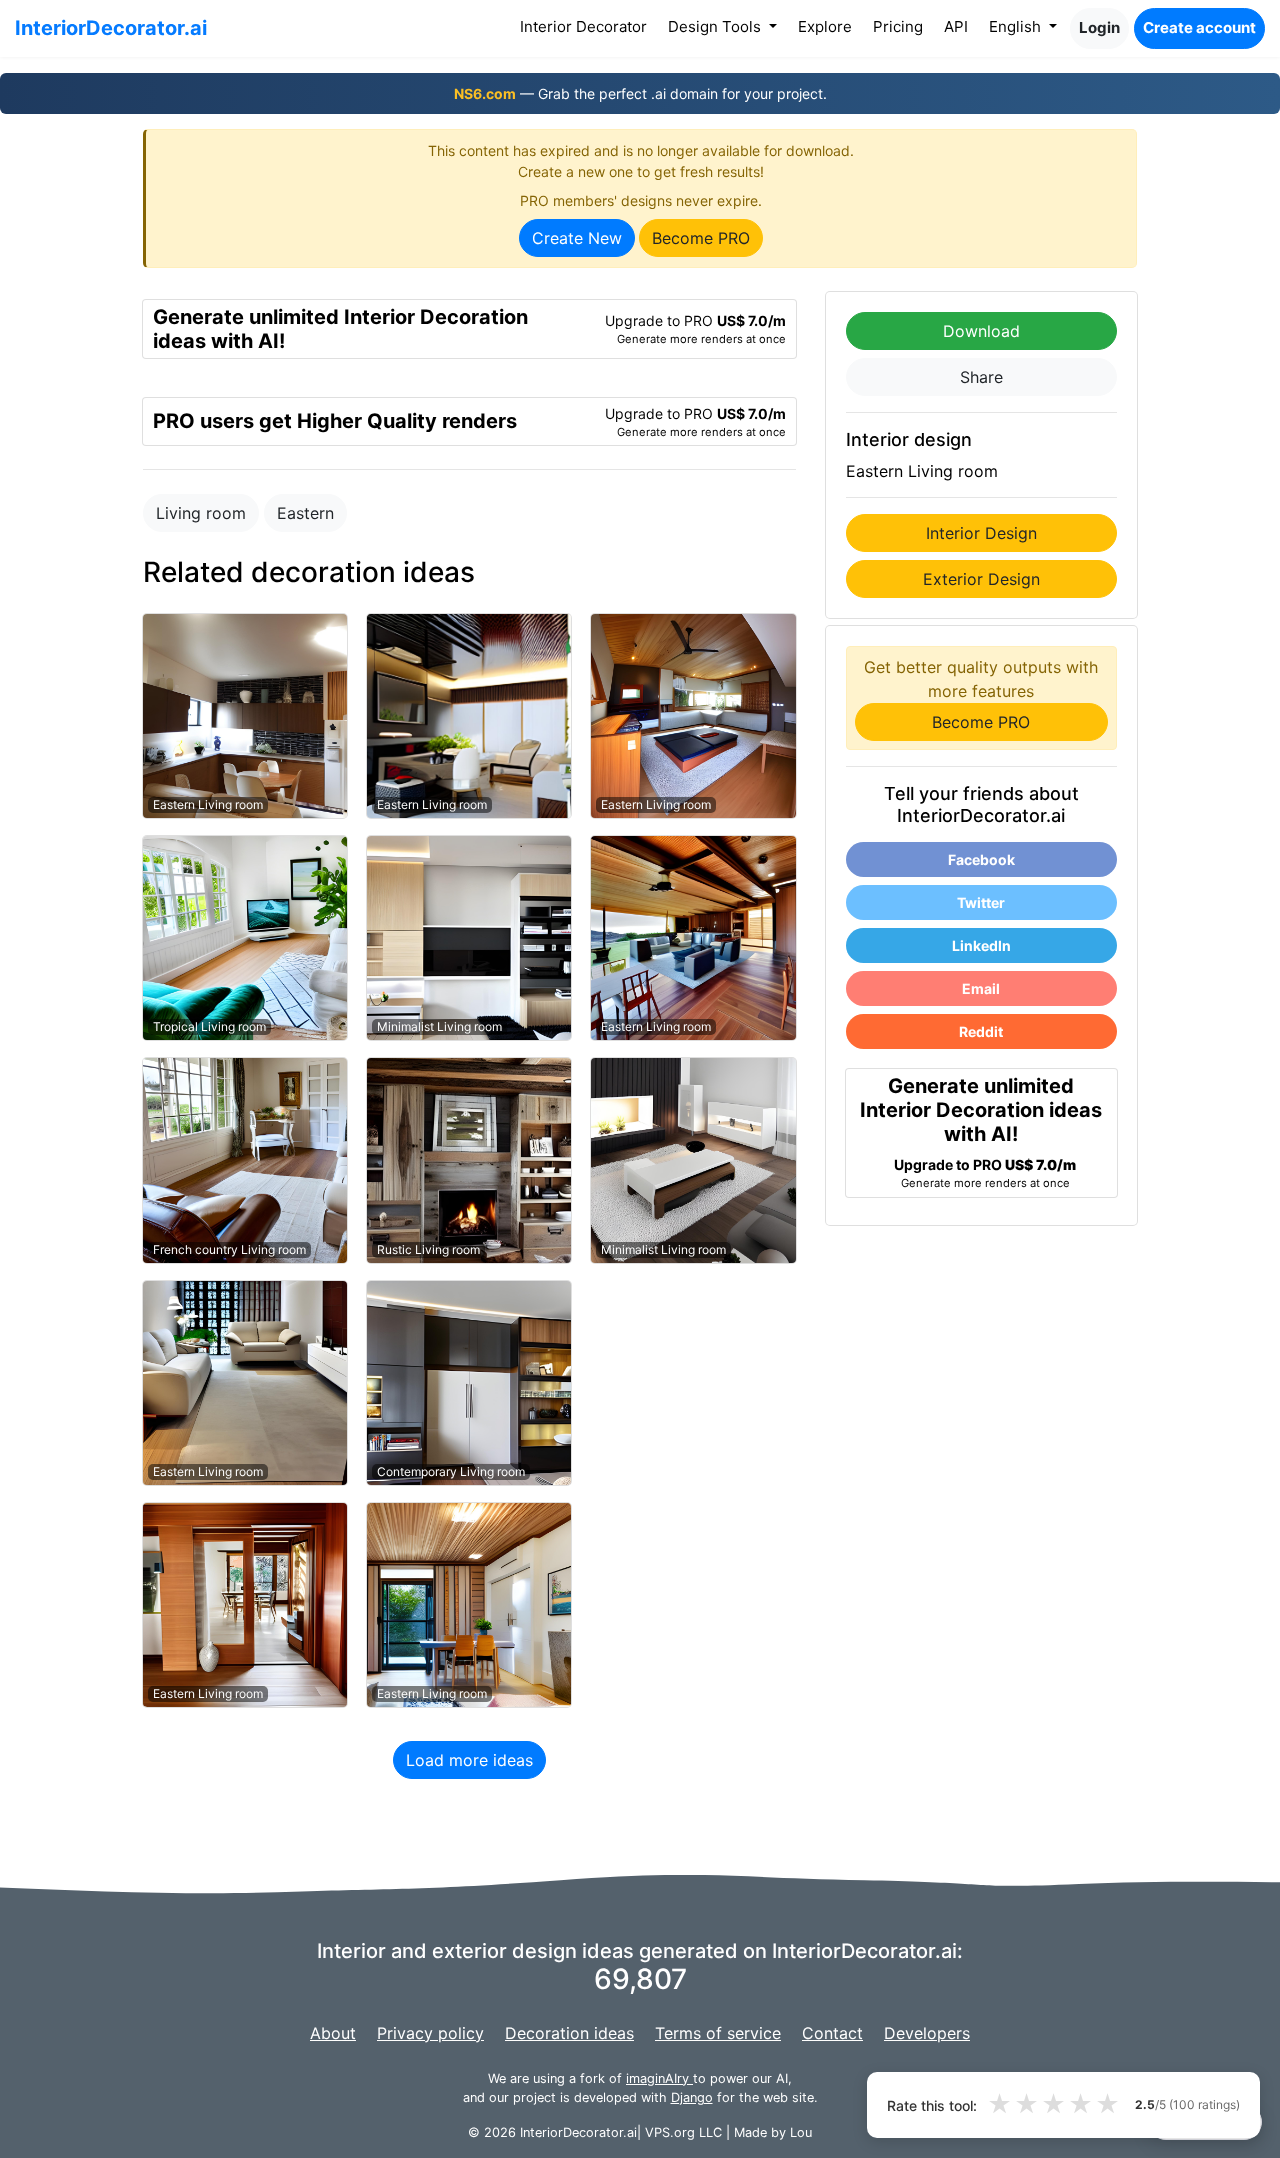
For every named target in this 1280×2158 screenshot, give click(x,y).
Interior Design (981, 533)
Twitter (981, 902)
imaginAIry (659, 2078)
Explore (825, 26)
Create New (577, 238)
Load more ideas (469, 1760)
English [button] (1017, 26)
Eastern (305, 513)
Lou (801, 2132)
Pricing (898, 26)
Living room (201, 513)
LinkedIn (981, 945)
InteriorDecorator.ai (111, 28)
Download (981, 331)
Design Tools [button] (716, 26)
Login (1099, 27)
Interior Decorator (587, 26)
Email (981, 988)
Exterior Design (981, 579)
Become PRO (701, 238)
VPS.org (670, 2132)
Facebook (981, 859)
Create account (1199, 27)
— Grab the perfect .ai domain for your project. (640, 93)
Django (692, 2097)
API (956, 26)
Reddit (981, 1031)
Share (981, 377)
